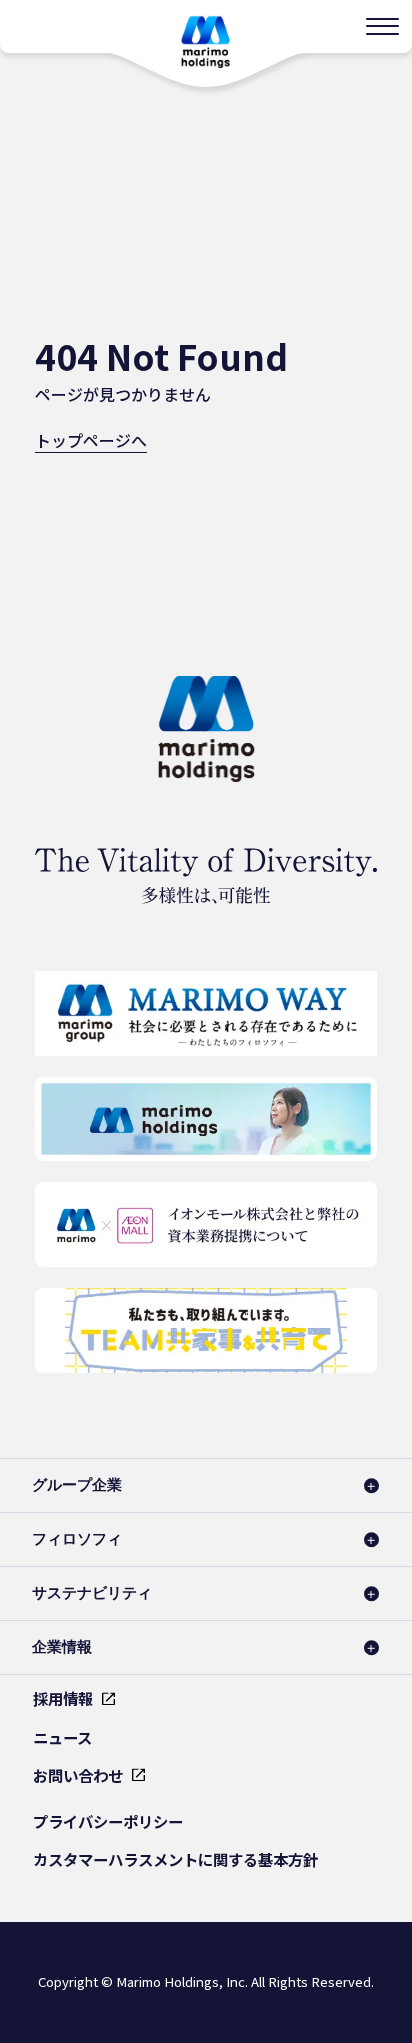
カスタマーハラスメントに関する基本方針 (175, 1859)
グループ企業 (77, 1484)
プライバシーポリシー (108, 1821)
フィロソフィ (77, 1538)
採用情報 (63, 1698)
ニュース (62, 1737)
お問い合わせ (78, 1775)
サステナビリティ (92, 1592)
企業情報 (62, 1646)
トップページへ (91, 440)
